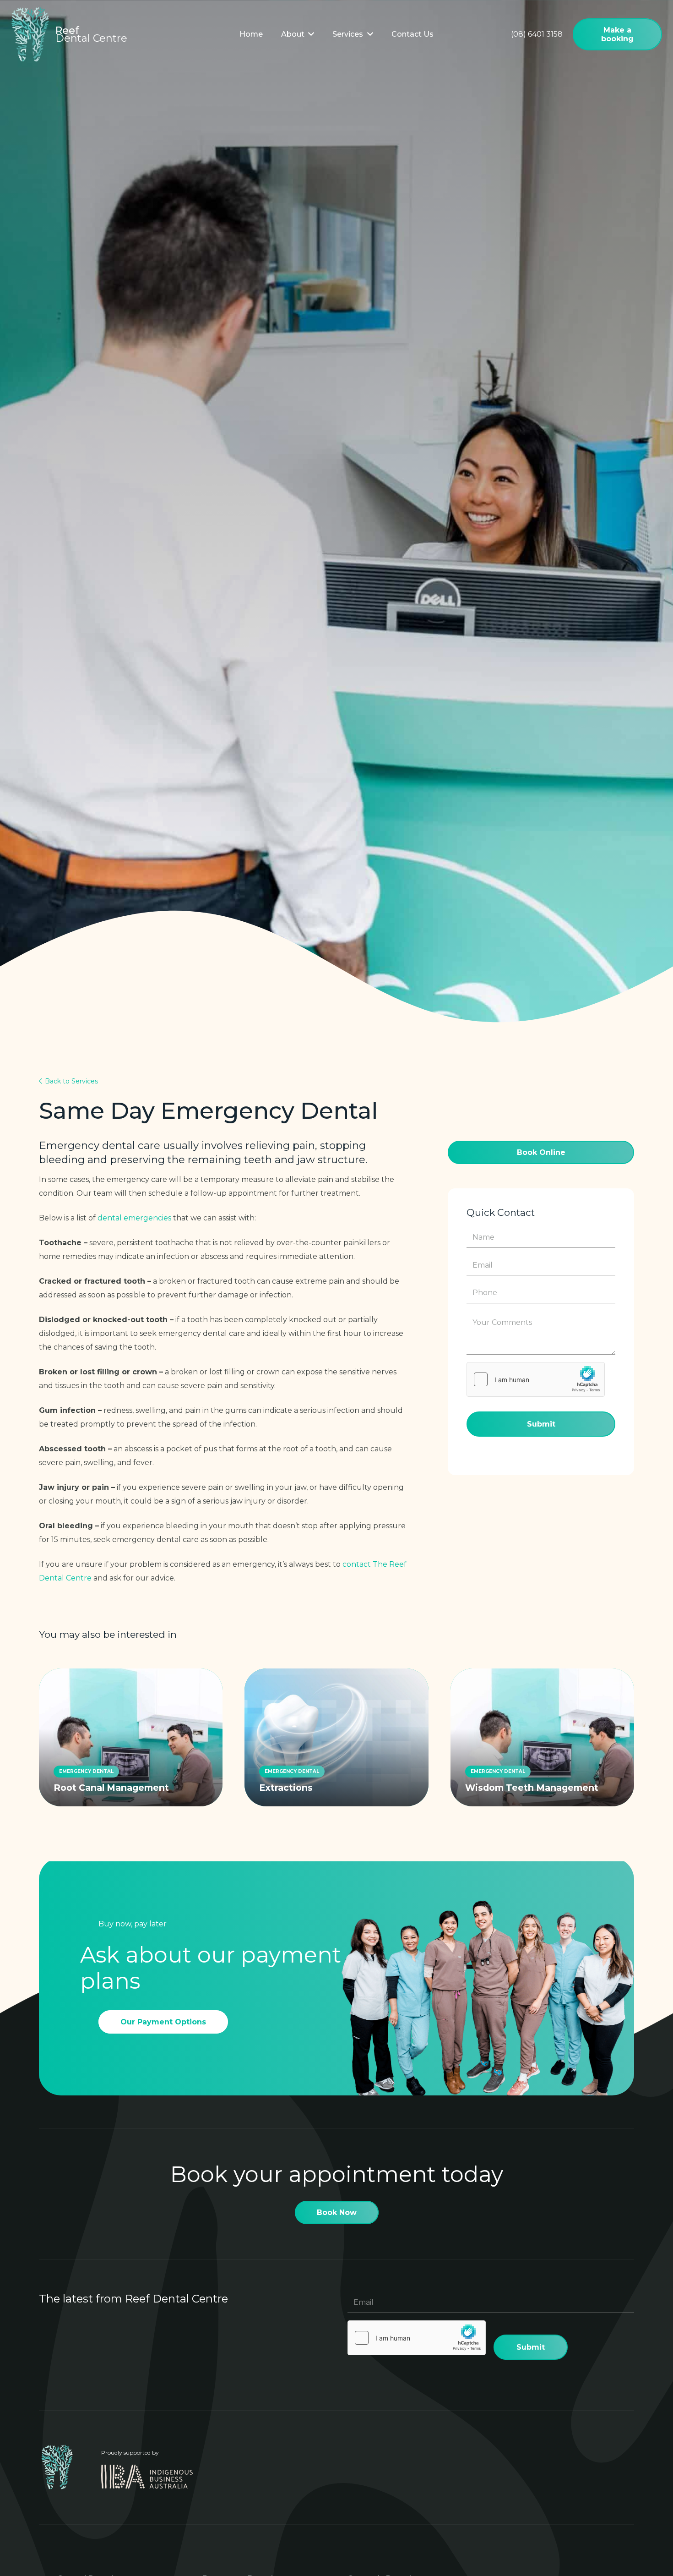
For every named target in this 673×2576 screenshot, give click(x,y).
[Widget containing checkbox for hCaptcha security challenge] (536, 1379)
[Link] (30, 34)
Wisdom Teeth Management (532, 1788)
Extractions (286, 1788)
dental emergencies (134, 1218)
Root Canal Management (111, 1788)
